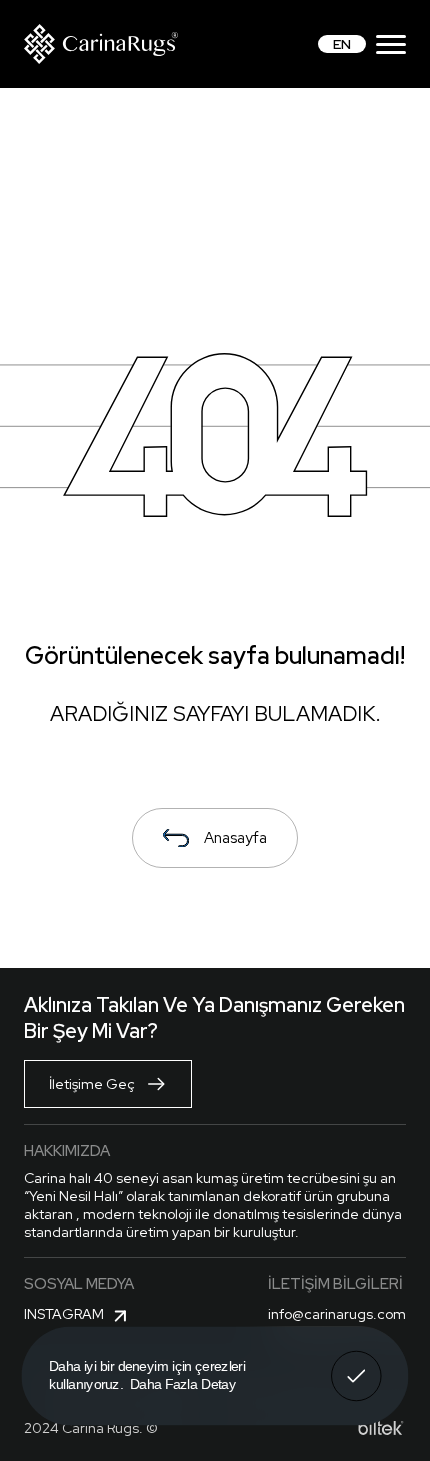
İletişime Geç (92, 1084)
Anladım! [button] (356, 1362)
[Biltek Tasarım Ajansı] (381, 1428)
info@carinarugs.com (337, 1314)
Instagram (64, 1314)
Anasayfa (235, 838)
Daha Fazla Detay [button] (183, 1383)
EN (342, 44)
